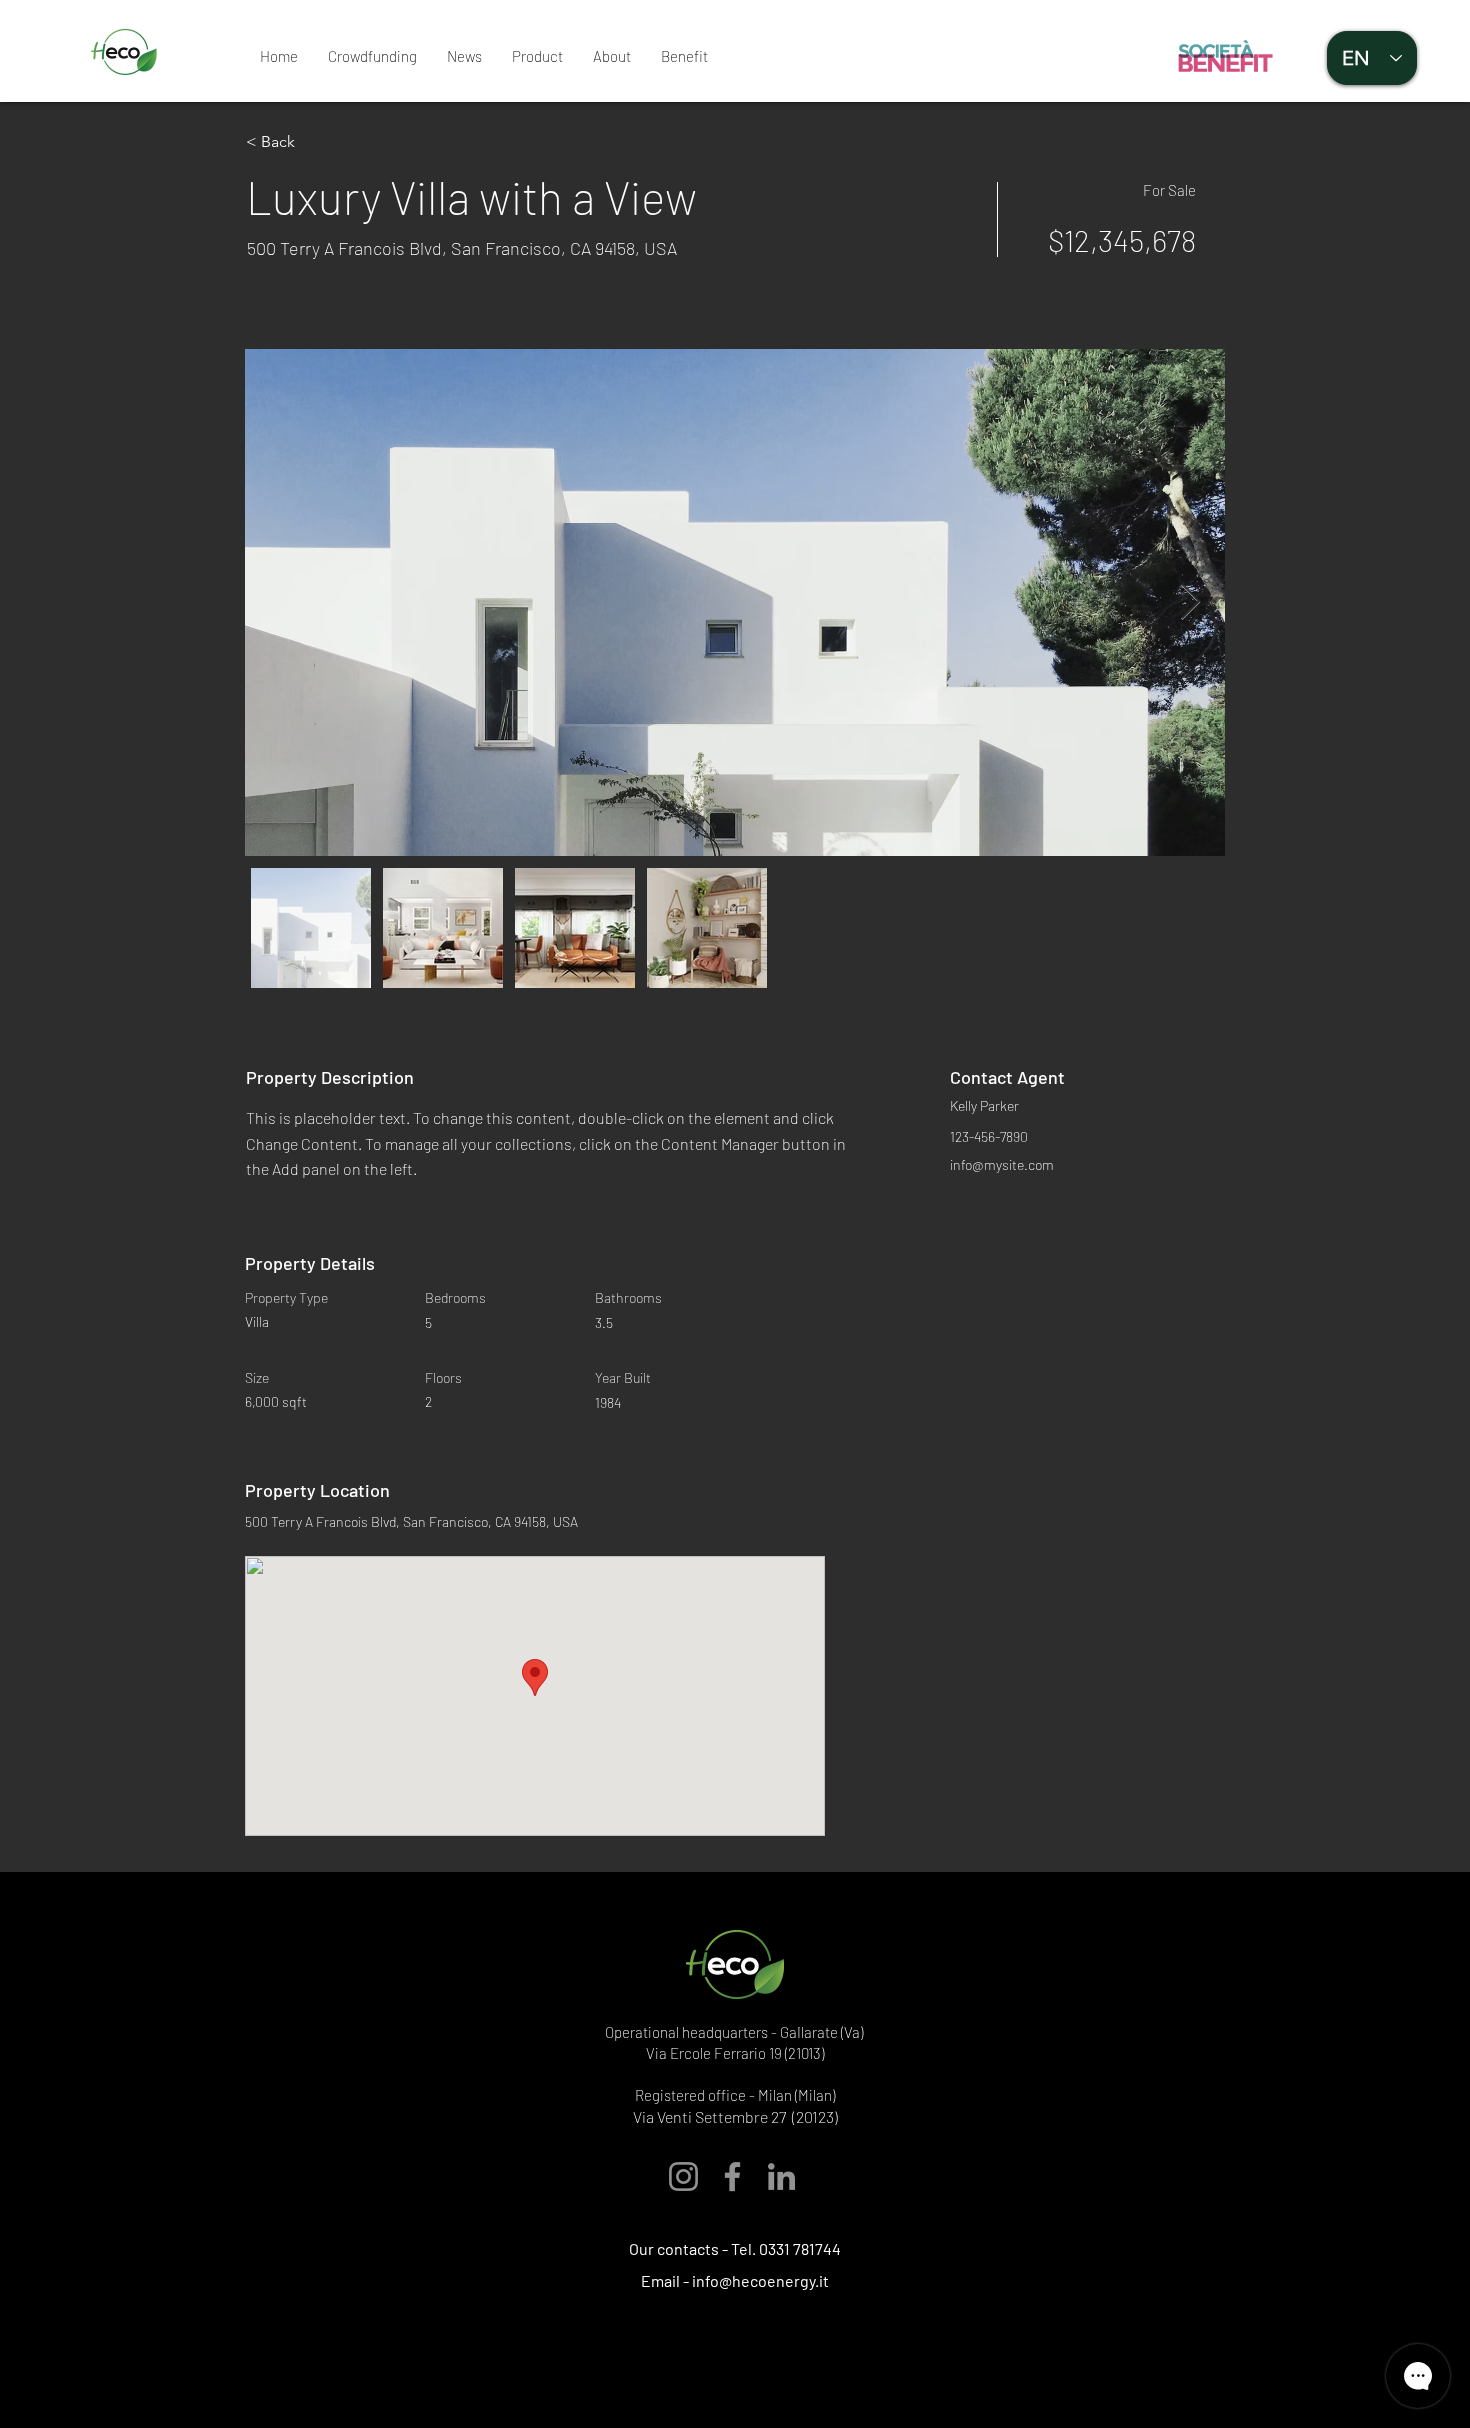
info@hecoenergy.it (760, 2280)
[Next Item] (1190, 602)
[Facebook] (732, 2176)
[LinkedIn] (781, 2176)
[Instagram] (683, 2176)
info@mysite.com (1002, 1164)
